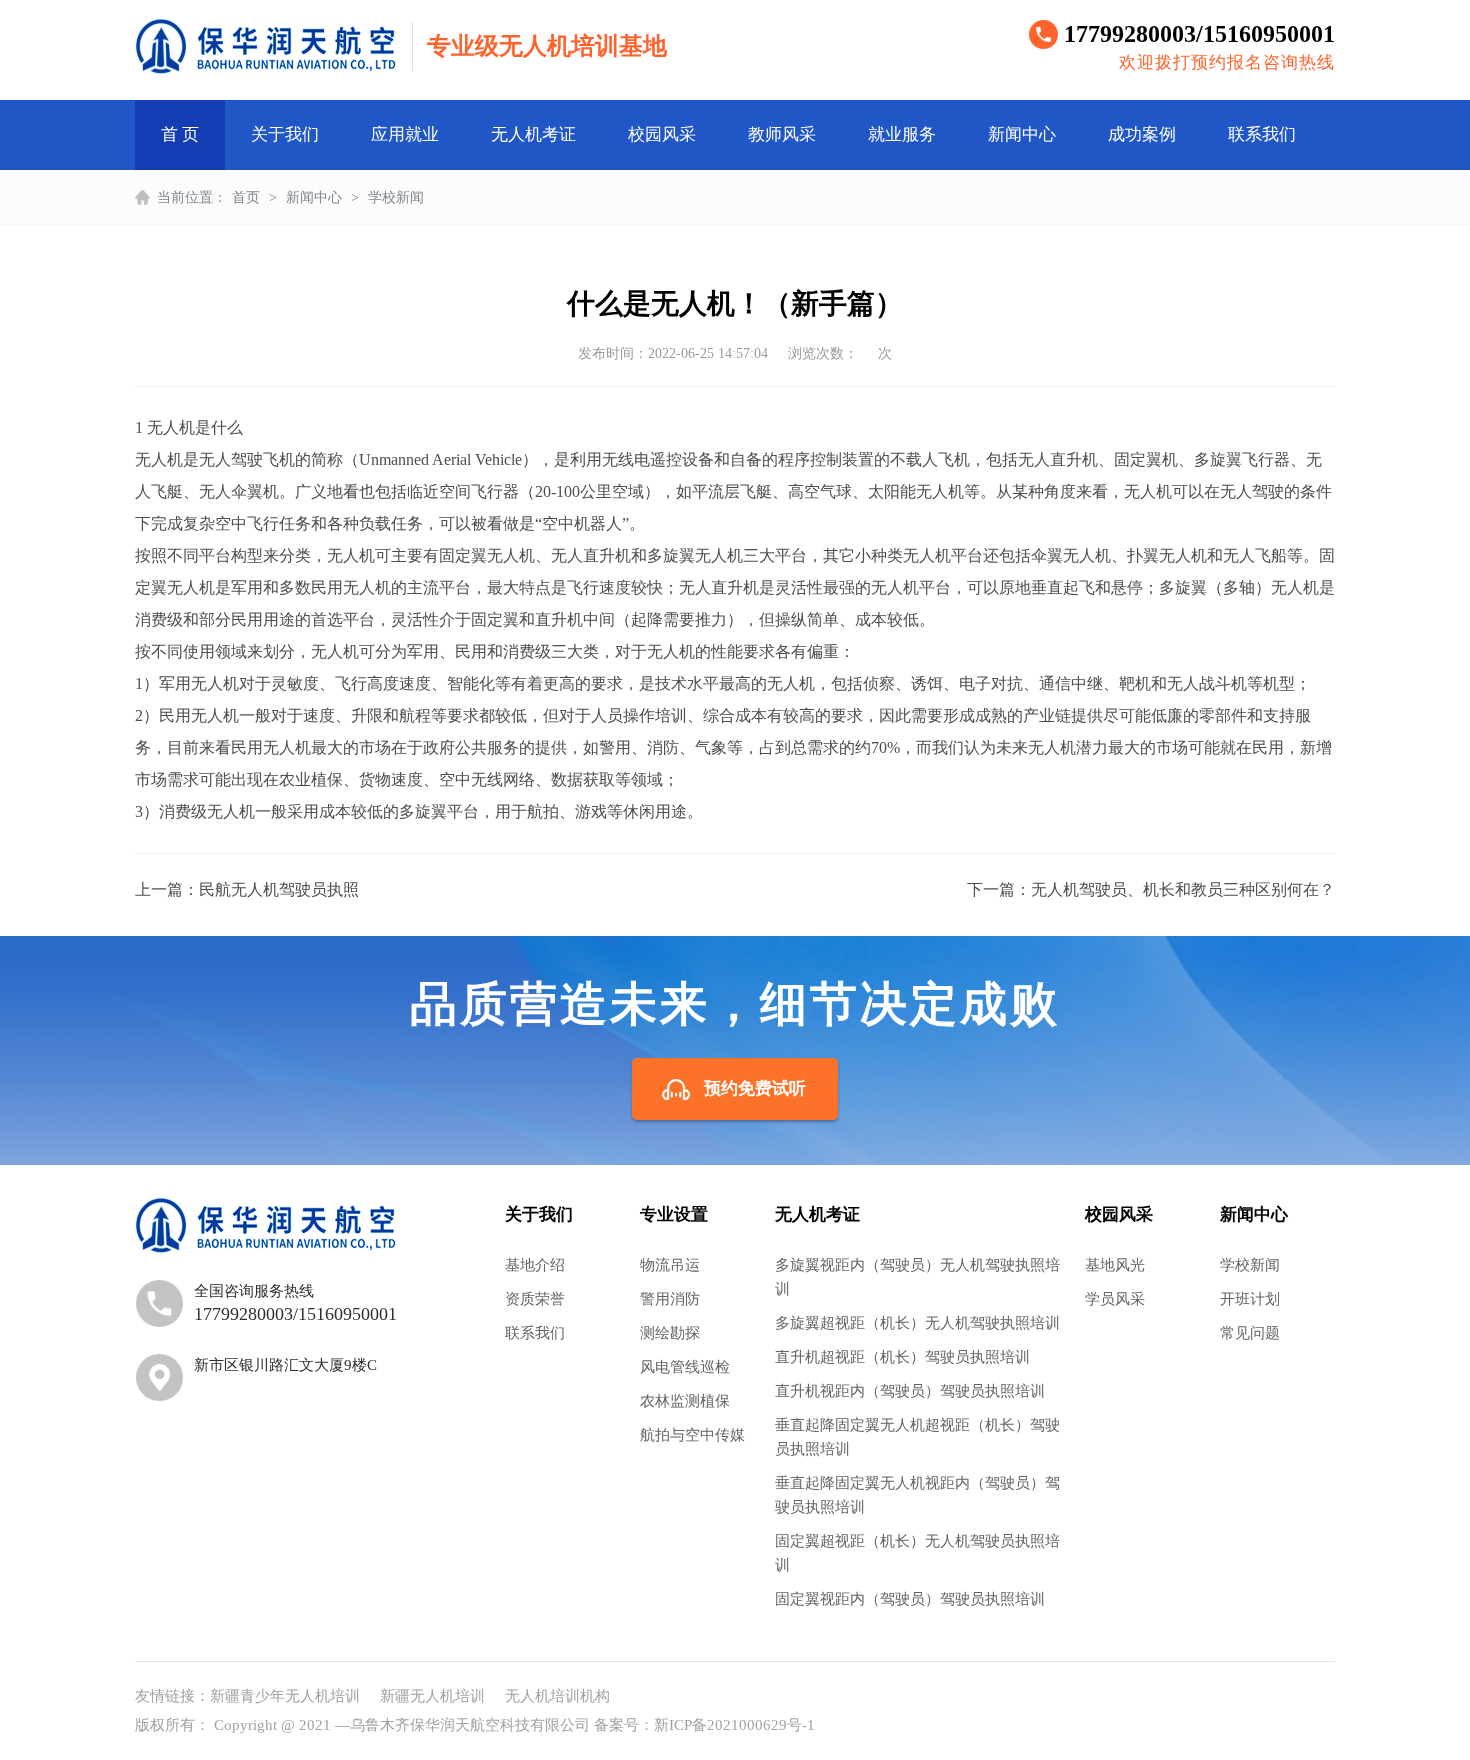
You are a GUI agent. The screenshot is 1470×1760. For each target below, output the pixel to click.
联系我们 (1262, 134)
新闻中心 (1022, 134)
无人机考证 (533, 134)
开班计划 (1250, 1299)
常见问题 (1250, 1333)
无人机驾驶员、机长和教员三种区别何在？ (1183, 889)
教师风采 (782, 134)
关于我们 (285, 134)
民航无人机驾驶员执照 (279, 889)
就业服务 (902, 134)
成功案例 (1142, 134)
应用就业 (405, 134)
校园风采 (662, 134)
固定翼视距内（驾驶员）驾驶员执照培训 (910, 1599)
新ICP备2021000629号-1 (734, 1725)
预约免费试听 (755, 1088)
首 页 (180, 134)
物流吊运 (670, 1265)
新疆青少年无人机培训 (285, 1696)
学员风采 (1115, 1299)
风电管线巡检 (685, 1367)
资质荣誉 (535, 1299)
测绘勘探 (670, 1333)
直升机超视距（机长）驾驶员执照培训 (902, 1357)
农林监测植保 (685, 1401)
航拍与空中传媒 (692, 1435)
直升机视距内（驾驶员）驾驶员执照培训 (910, 1391)
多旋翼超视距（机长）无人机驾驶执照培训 (917, 1323)
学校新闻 (396, 197)
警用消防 (670, 1299)
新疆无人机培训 (432, 1696)
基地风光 (1115, 1265)
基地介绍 (535, 1265)
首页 (246, 197)
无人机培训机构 (557, 1696)
